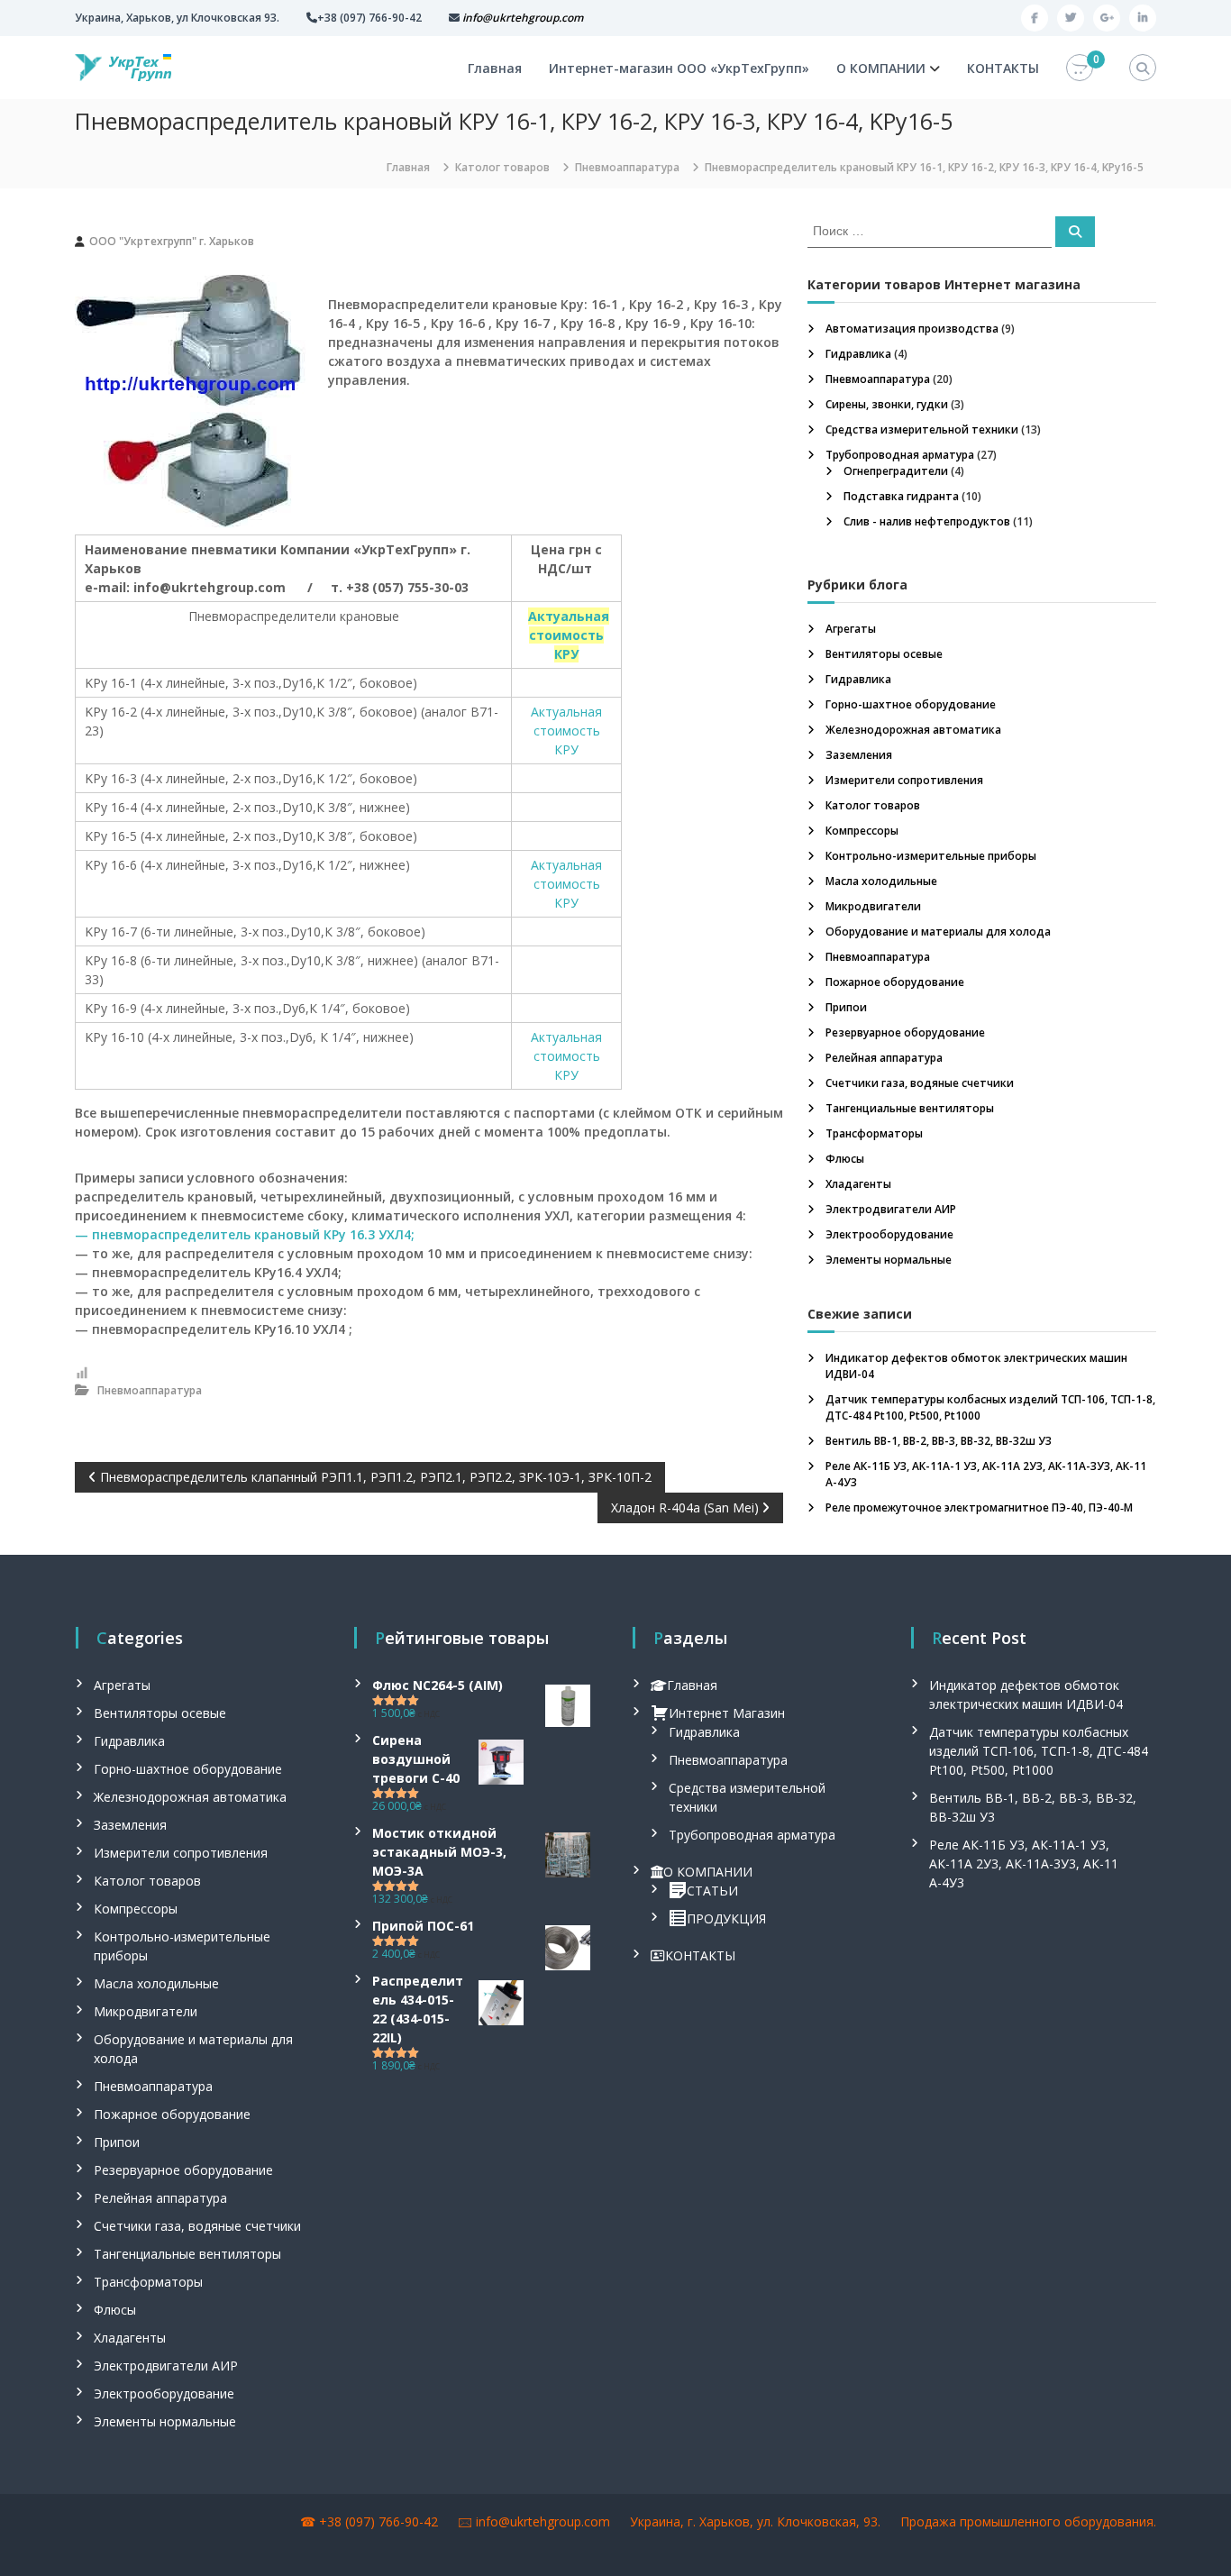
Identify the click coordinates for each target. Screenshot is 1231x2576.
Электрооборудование (889, 1234)
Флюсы (845, 1159)
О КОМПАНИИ (881, 68)
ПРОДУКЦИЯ (726, 1918)
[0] (1080, 68)
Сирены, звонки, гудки (887, 404)
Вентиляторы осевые (884, 654)
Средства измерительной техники (922, 429)
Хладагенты (858, 1184)
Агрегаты (851, 629)
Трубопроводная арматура (900, 455)
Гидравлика (858, 354)
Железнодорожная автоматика (913, 730)
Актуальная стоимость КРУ (566, 731)
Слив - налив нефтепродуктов (927, 521)
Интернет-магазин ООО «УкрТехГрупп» (679, 68)
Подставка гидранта (901, 496)
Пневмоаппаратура (627, 167)
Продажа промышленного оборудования (1027, 2521)
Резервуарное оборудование (905, 1032)
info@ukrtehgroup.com (543, 2521)
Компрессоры (862, 831)
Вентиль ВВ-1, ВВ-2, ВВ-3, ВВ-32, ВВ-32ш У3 (939, 1441)
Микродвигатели (873, 906)
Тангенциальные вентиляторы (910, 1108)
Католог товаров (502, 167)
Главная (495, 68)
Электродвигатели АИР (891, 1209)
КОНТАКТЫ (1003, 68)
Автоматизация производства (912, 329)
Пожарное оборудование (895, 982)
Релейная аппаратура (884, 1058)
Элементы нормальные (889, 1260)
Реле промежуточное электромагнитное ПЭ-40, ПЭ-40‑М (979, 1507)
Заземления (859, 755)
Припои (846, 1007)
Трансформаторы (874, 1133)
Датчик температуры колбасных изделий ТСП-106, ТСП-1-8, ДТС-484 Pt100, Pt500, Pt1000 (1039, 1751)
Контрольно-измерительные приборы (931, 856)
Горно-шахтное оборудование (911, 704)
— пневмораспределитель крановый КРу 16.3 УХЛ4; (245, 1234)
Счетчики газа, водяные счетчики (920, 1083)
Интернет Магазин (727, 1713)
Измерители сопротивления (904, 780)
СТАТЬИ (712, 1891)
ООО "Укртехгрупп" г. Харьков (172, 241)
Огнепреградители (896, 471)
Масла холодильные (881, 881)
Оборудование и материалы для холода (938, 932)
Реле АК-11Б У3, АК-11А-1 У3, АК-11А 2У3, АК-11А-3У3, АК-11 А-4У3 (1024, 1863)
